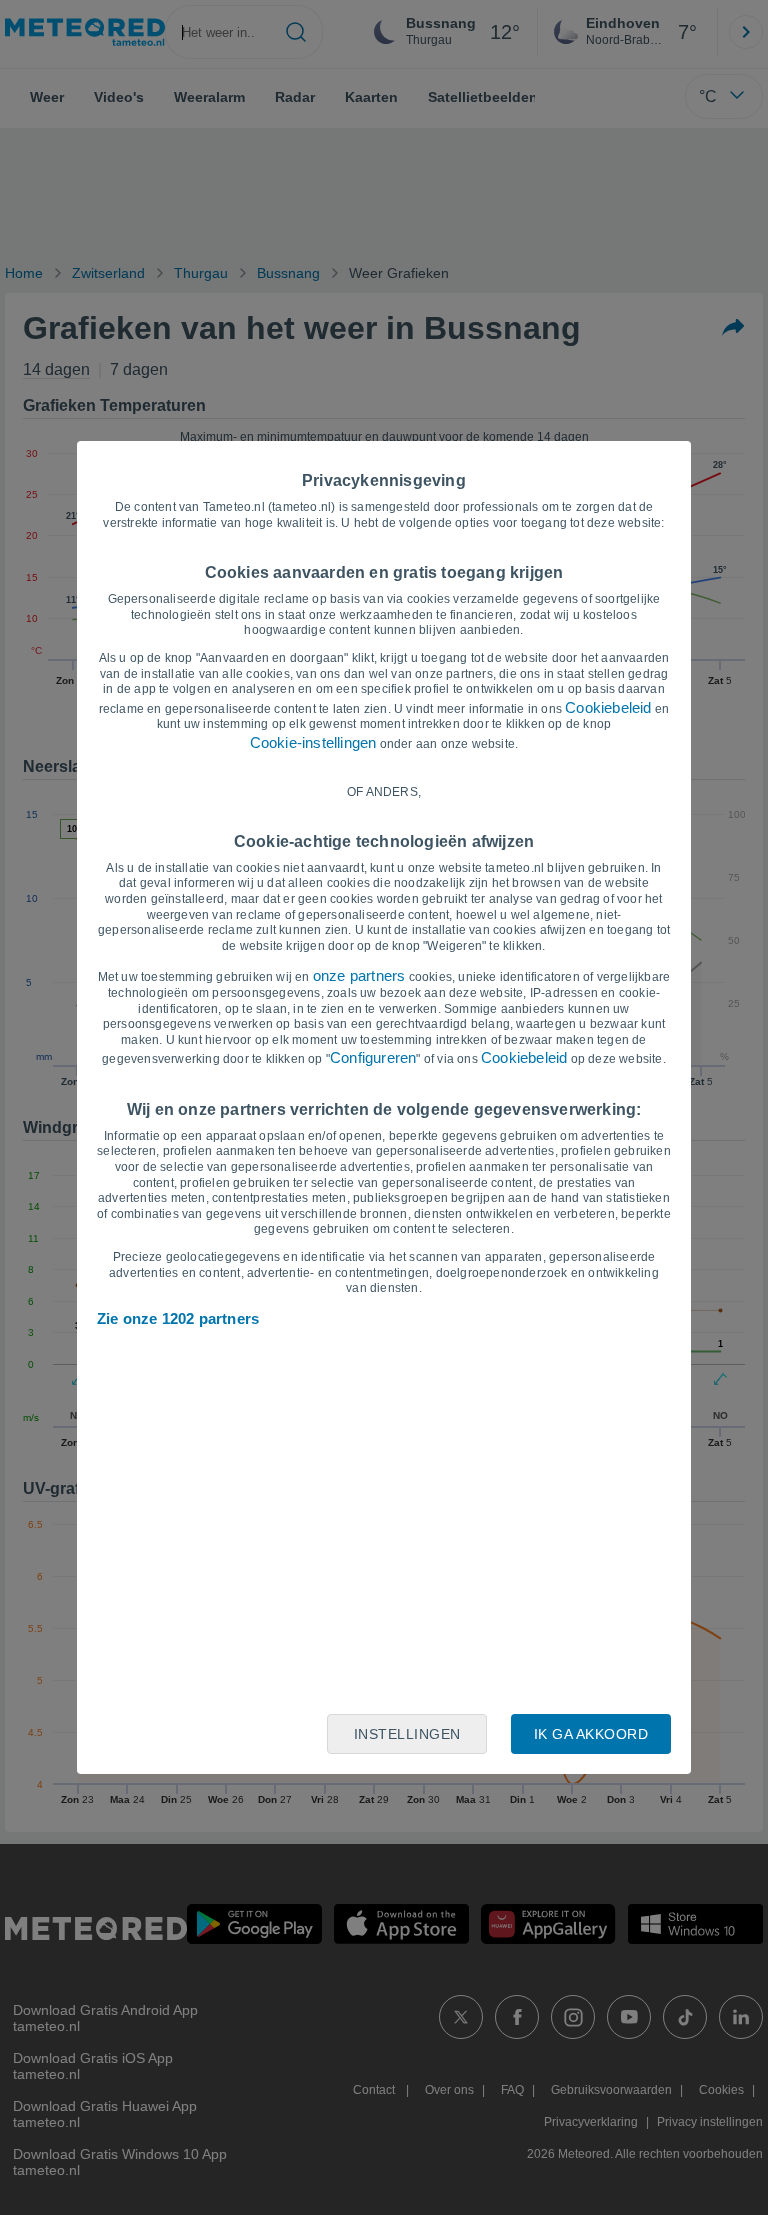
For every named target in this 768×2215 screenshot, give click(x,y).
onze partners (359, 975)
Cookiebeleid (608, 707)
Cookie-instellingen (313, 742)
